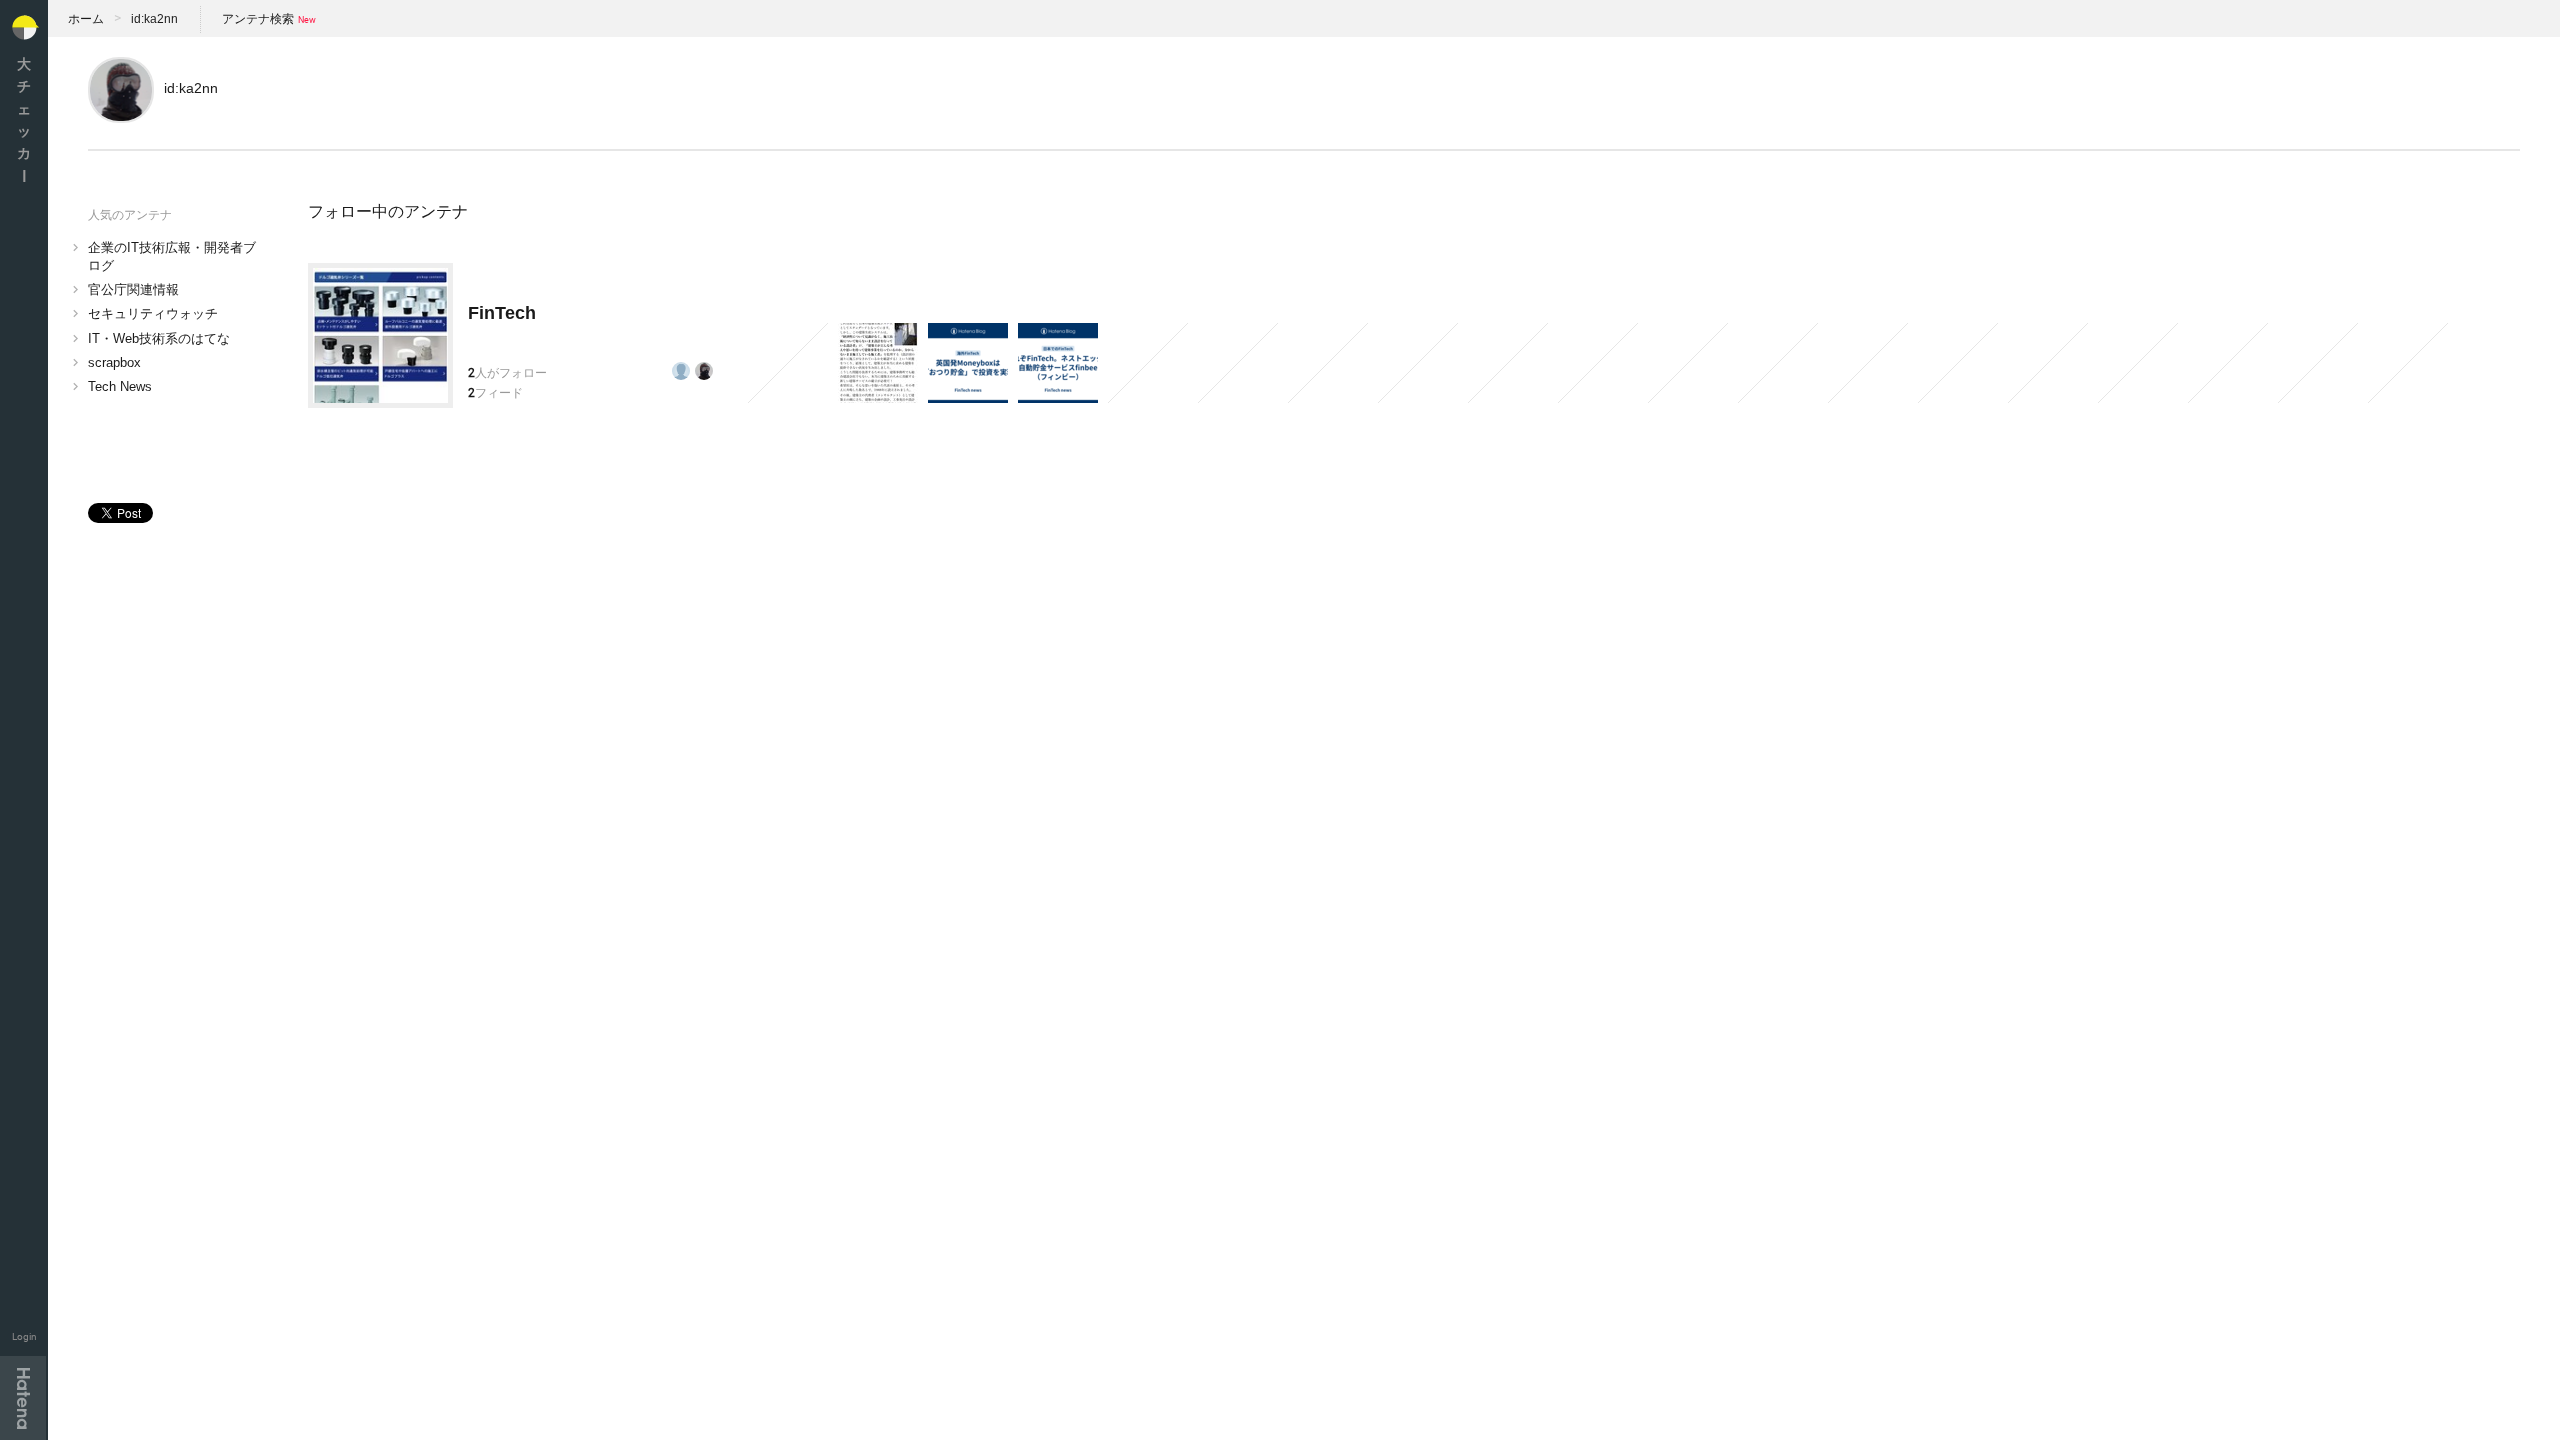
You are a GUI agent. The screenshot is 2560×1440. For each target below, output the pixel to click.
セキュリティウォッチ (153, 313)
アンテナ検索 (258, 19)
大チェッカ (24, 119)
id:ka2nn (154, 19)
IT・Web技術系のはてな (159, 338)
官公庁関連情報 (133, 289)
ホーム (86, 19)
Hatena (23, 1398)
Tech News (120, 386)
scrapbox (114, 362)
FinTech (502, 313)
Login (24, 1336)
